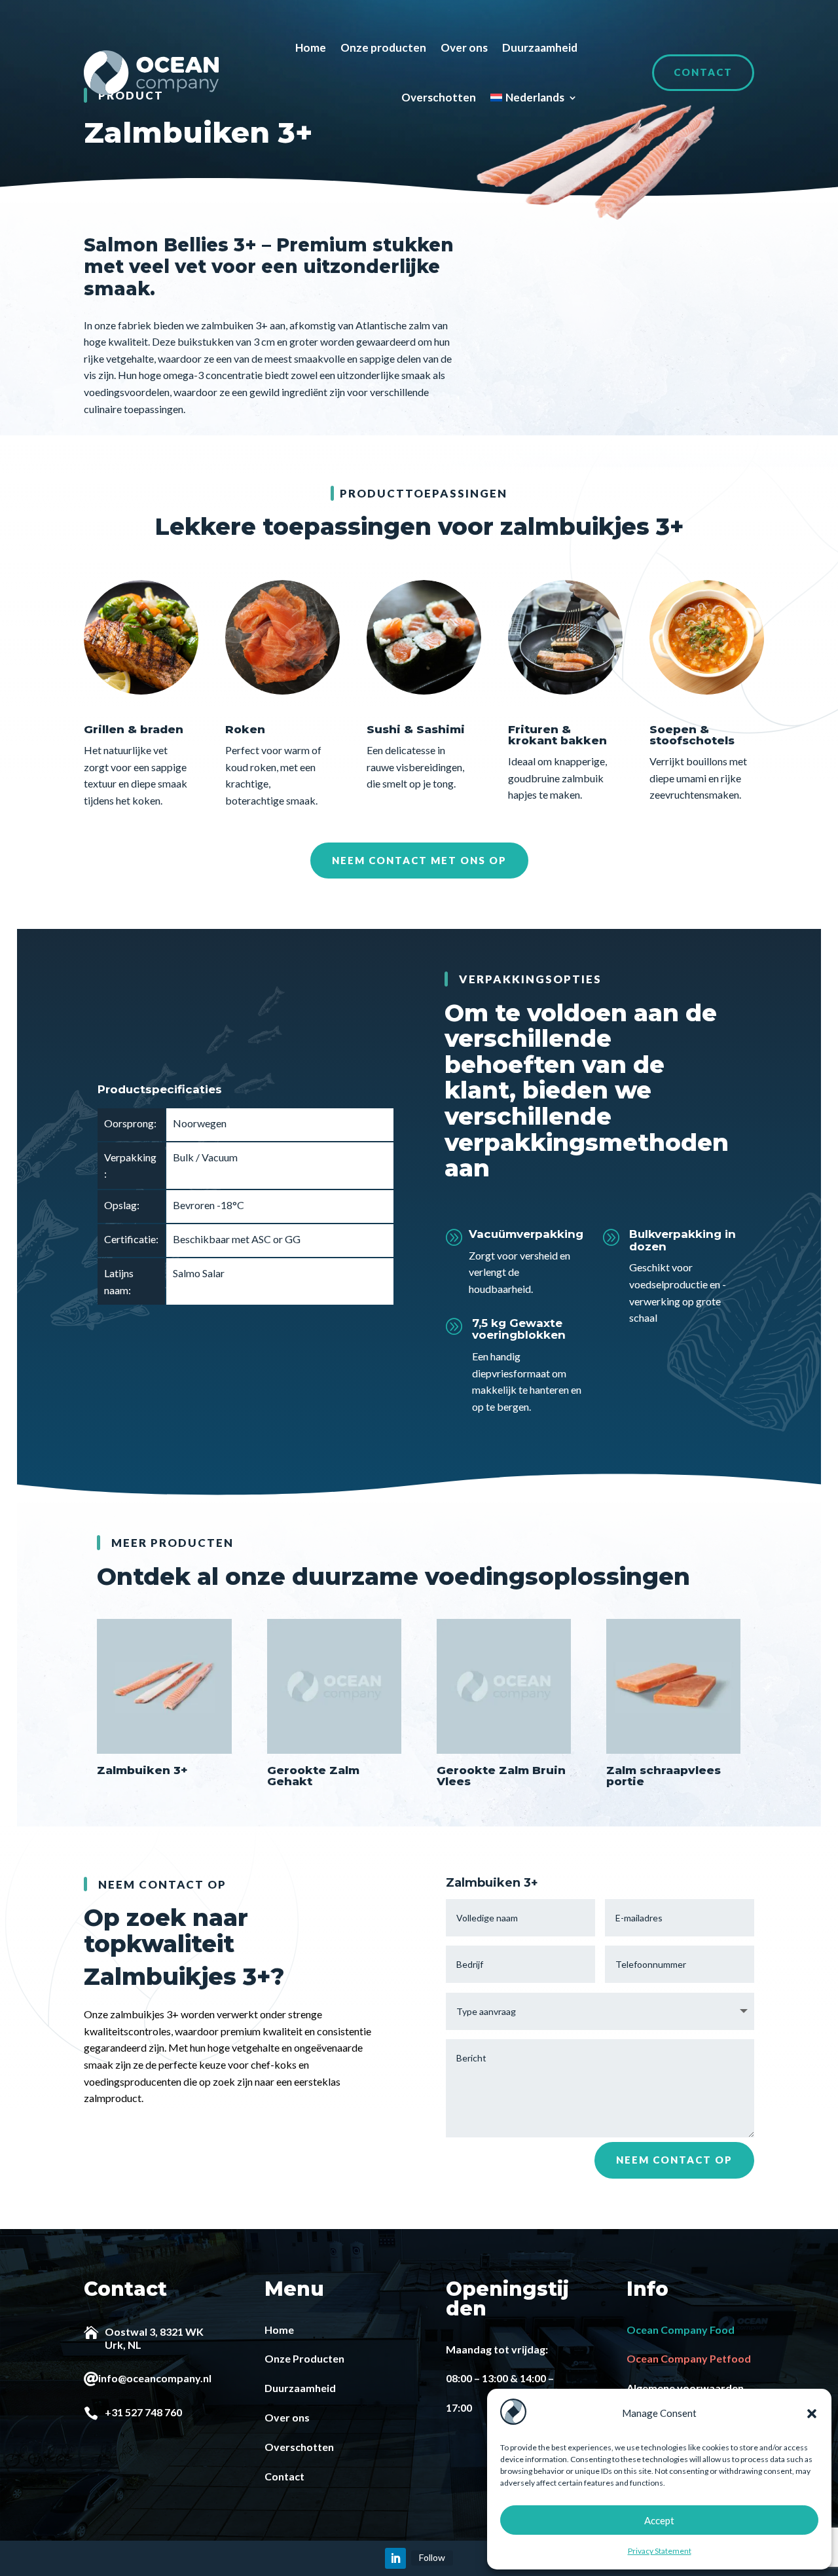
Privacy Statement (660, 2551)
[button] (812, 2414)
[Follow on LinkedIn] (395, 2558)
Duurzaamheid (540, 47)
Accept (659, 2520)
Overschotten (439, 97)
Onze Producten (304, 2358)
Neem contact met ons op (419, 860)
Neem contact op (674, 2160)
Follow (432, 2557)
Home (311, 47)
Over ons (464, 47)
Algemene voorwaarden (685, 2388)
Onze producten (383, 47)
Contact (703, 72)
